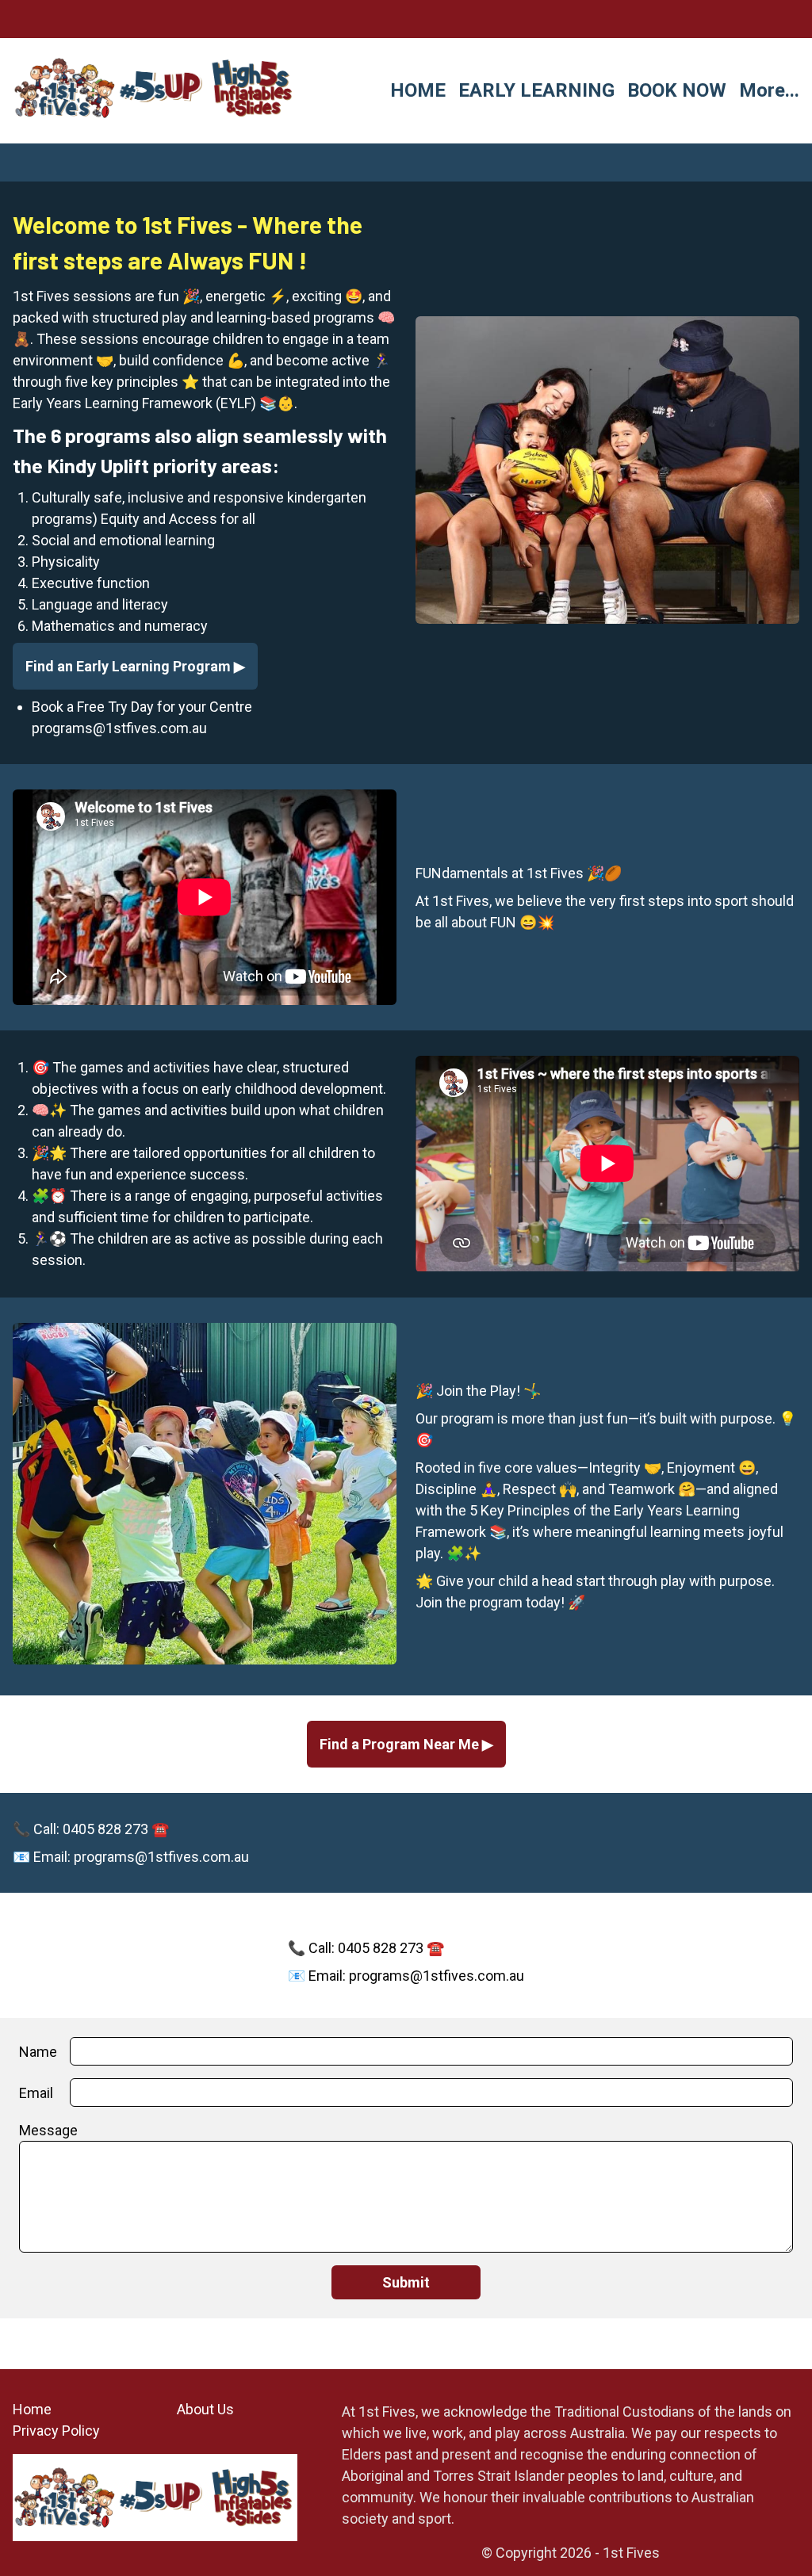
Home (32, 2409)
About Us (205, 2409)
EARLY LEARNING (536, 90)
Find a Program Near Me (401, 1744)
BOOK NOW (677, 90)
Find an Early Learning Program (130, 666)
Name (38, 2052)
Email (36, 2093)
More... (769, 90)
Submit (406, 2282)
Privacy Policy (56, 2431)
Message (48, 2130)
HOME (418, 90)
